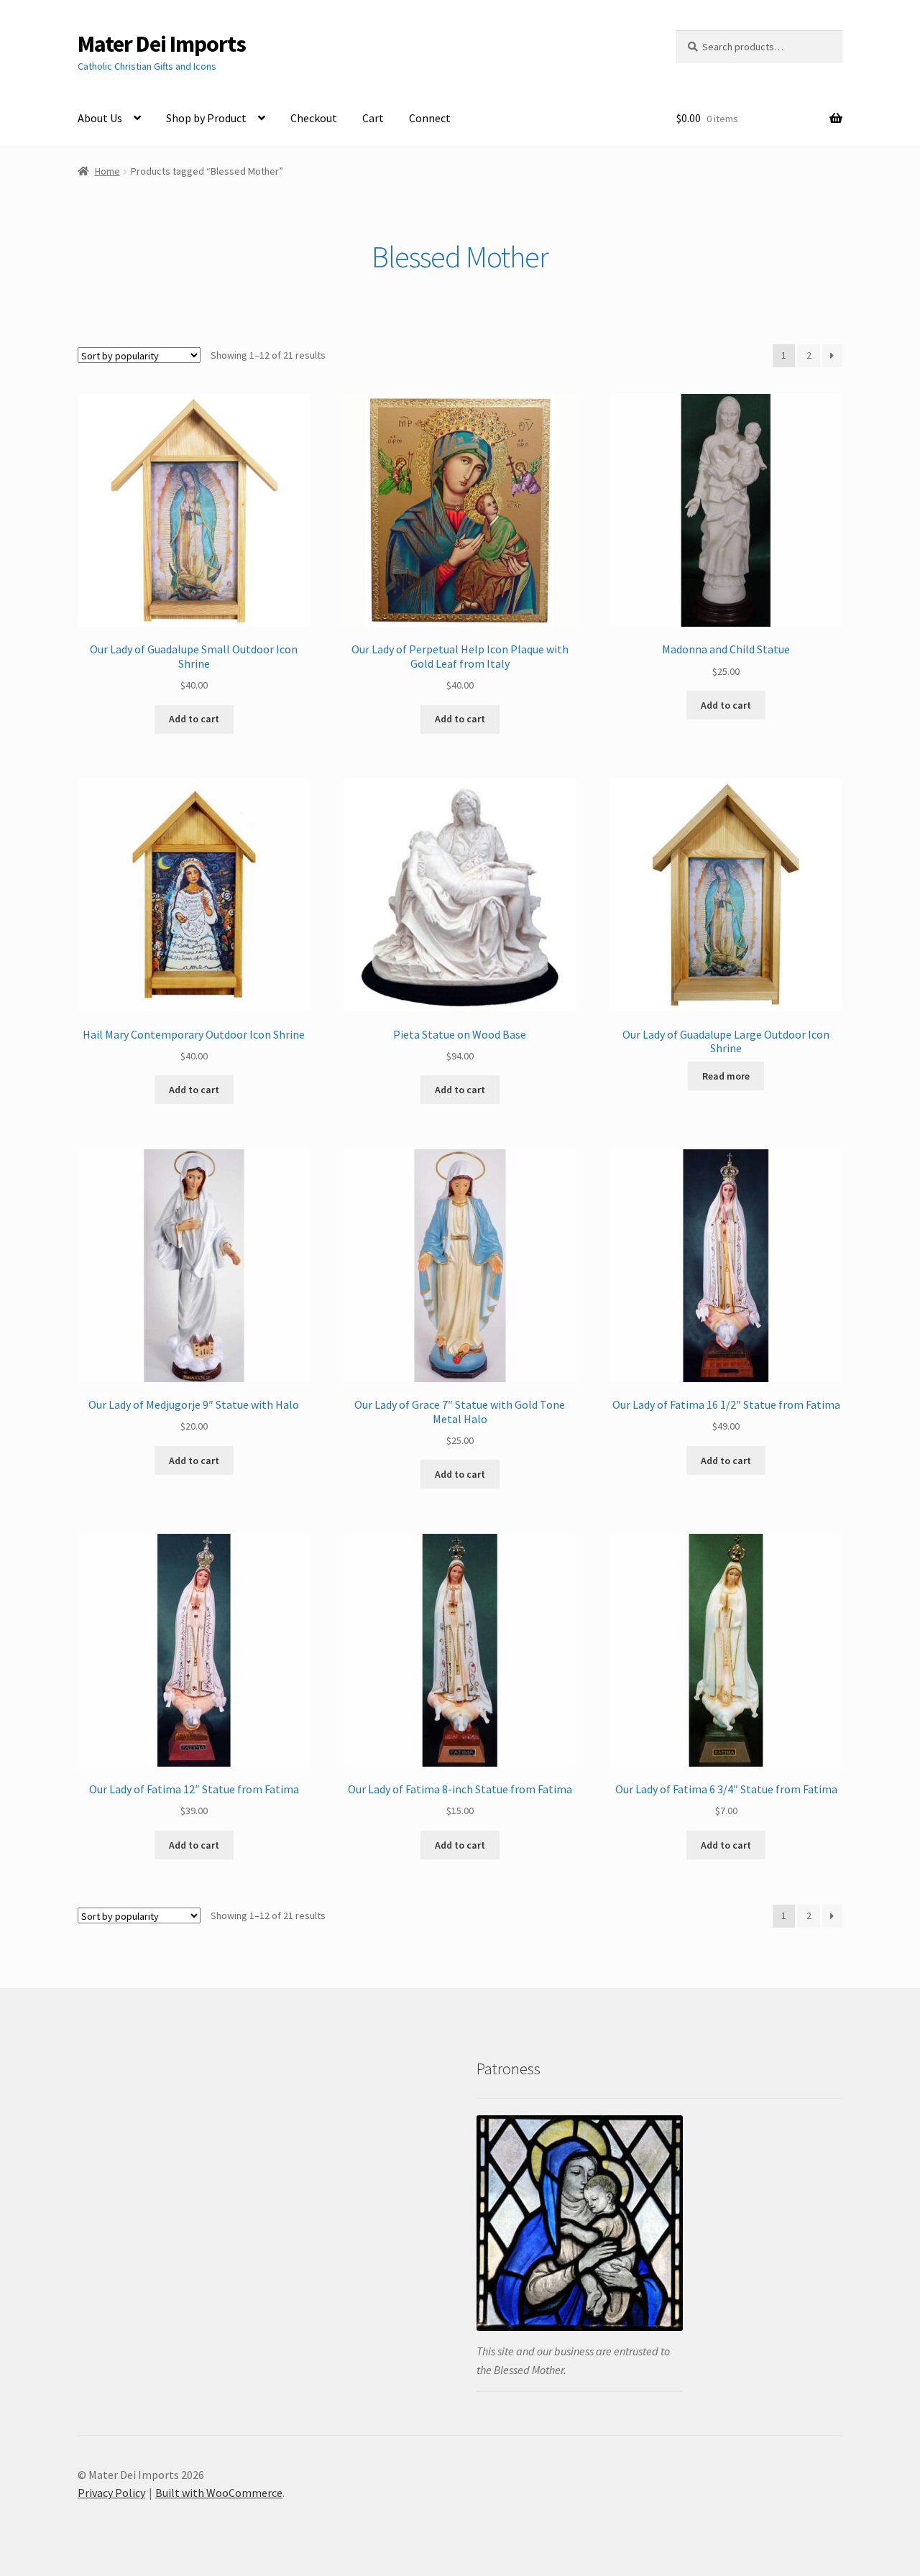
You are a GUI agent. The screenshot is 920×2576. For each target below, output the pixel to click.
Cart (373, 118)
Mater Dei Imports (162, 44)
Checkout (314, 118)
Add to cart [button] (194, 719)
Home (107, 171)
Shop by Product (206, 118)
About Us (100, 118)
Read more (726, 1076)
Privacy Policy (111, 2493)
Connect (430, 118)
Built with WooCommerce (219, 2493)
